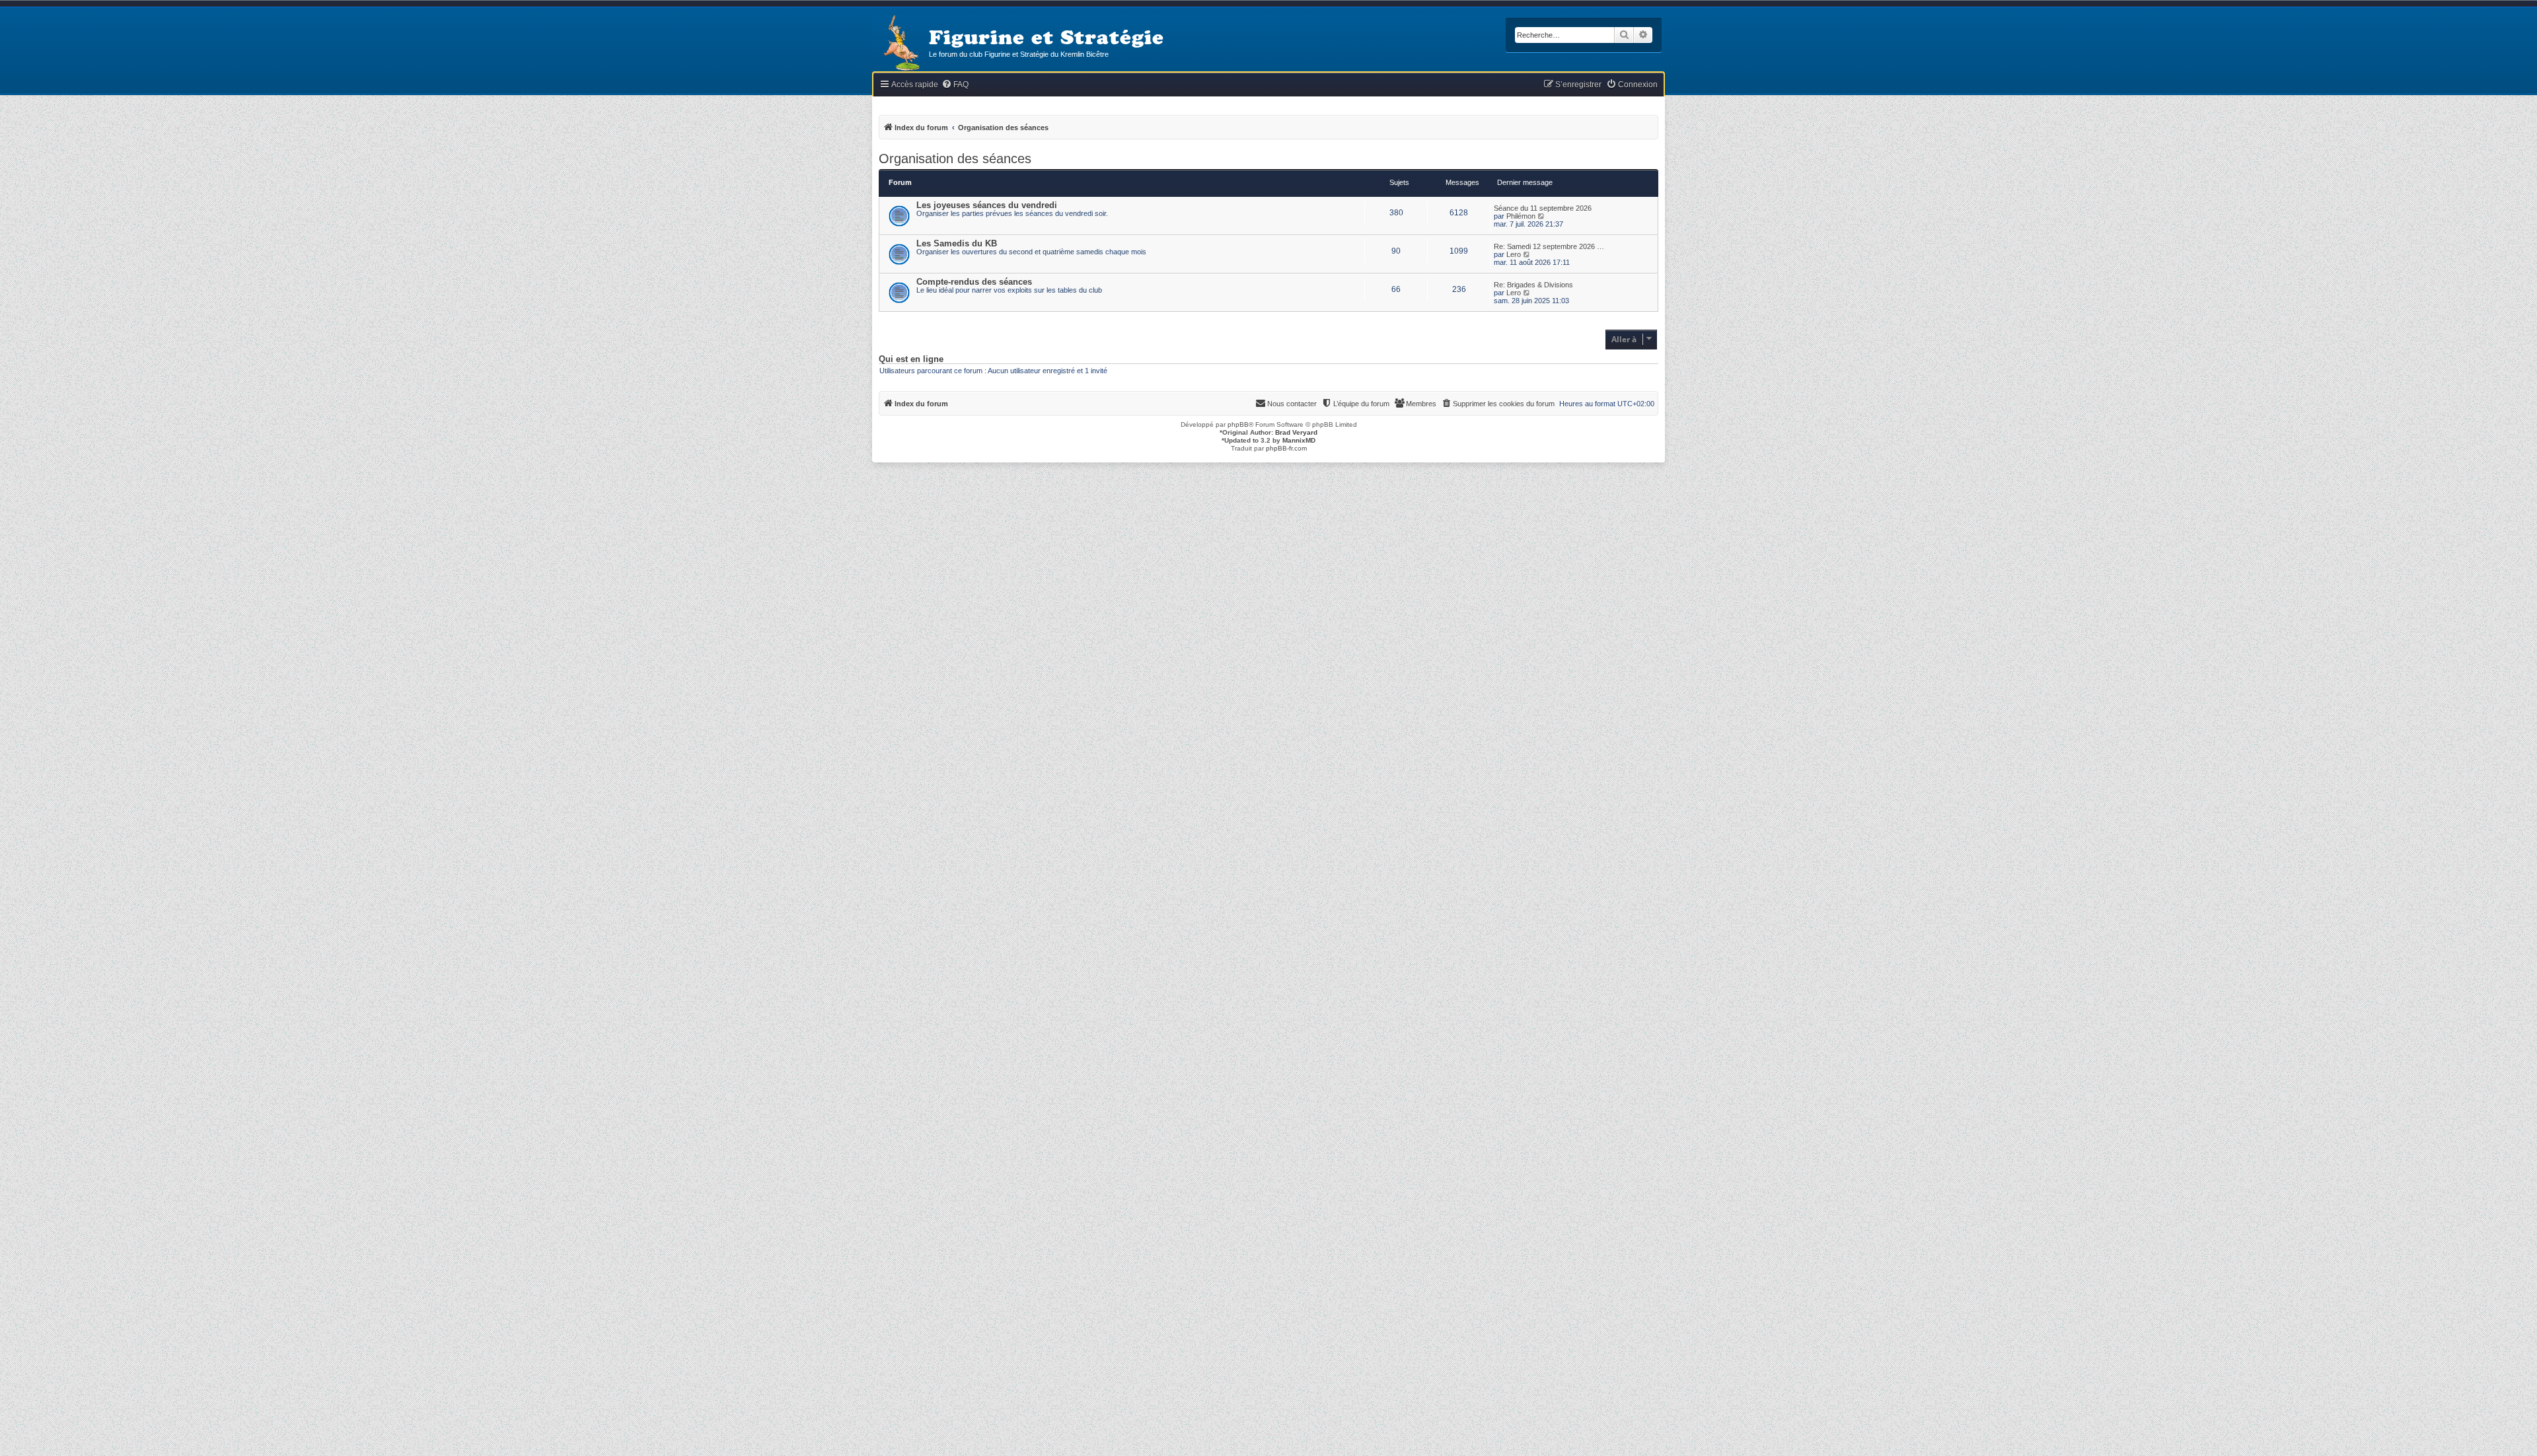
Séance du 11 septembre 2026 (1543, 208)
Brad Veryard (1296, 432)
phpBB (1238, 424)
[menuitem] (955, 85)
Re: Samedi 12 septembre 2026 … (1549, 246)
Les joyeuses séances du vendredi (987, 205)
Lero (1514, 254)
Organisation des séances (955, 159)
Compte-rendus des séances (974, 282)
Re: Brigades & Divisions (1533, 285)
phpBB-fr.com (1286, 448)
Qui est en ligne (911, 359)
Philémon (1521, 216)
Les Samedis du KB (957, 243)
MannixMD (1299, 440)
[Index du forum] (901, 44)
